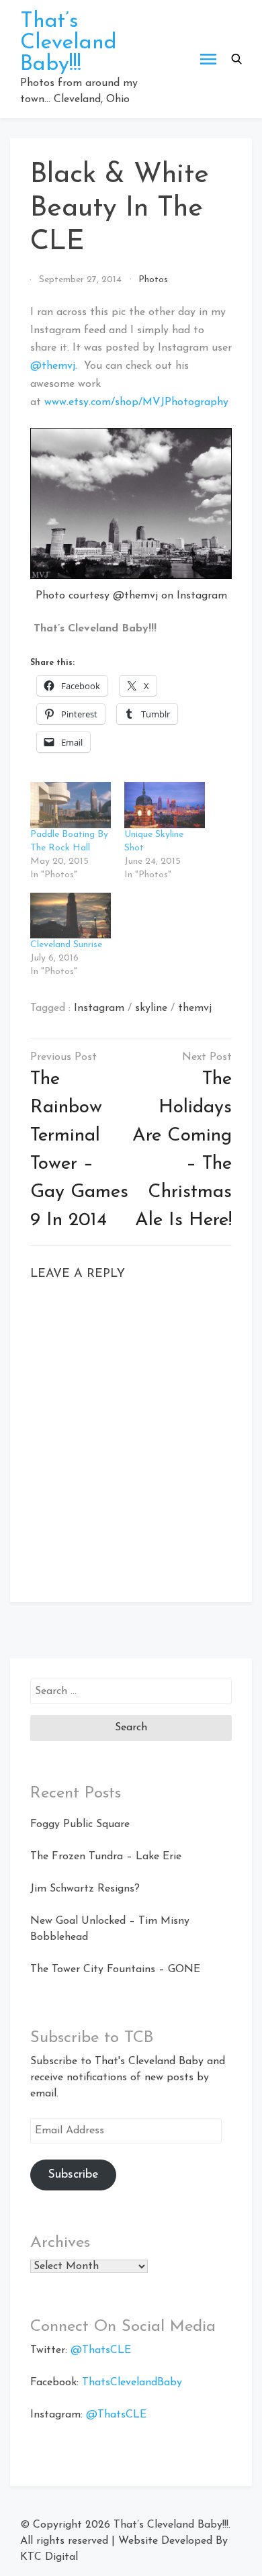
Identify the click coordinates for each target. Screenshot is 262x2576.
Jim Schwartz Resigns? (85, 1889)
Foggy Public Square (80, 1824)
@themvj (53, 366)
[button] (236, 59)
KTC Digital (49, 2557)
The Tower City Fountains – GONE (115, 1969)
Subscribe (73, 2175)
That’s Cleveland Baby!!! (69, 43)
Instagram (99, 1008)
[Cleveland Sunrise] (71, 916)
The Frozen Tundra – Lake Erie (106, 1857)
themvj (195, 1008)
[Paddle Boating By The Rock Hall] (71, 805)
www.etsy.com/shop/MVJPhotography (136, 402)
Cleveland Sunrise (66, 945)
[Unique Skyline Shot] (165, 805)
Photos (153, 280)
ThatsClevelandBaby (132, 2383)
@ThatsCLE (101, 2350)
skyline (151, 1008)
